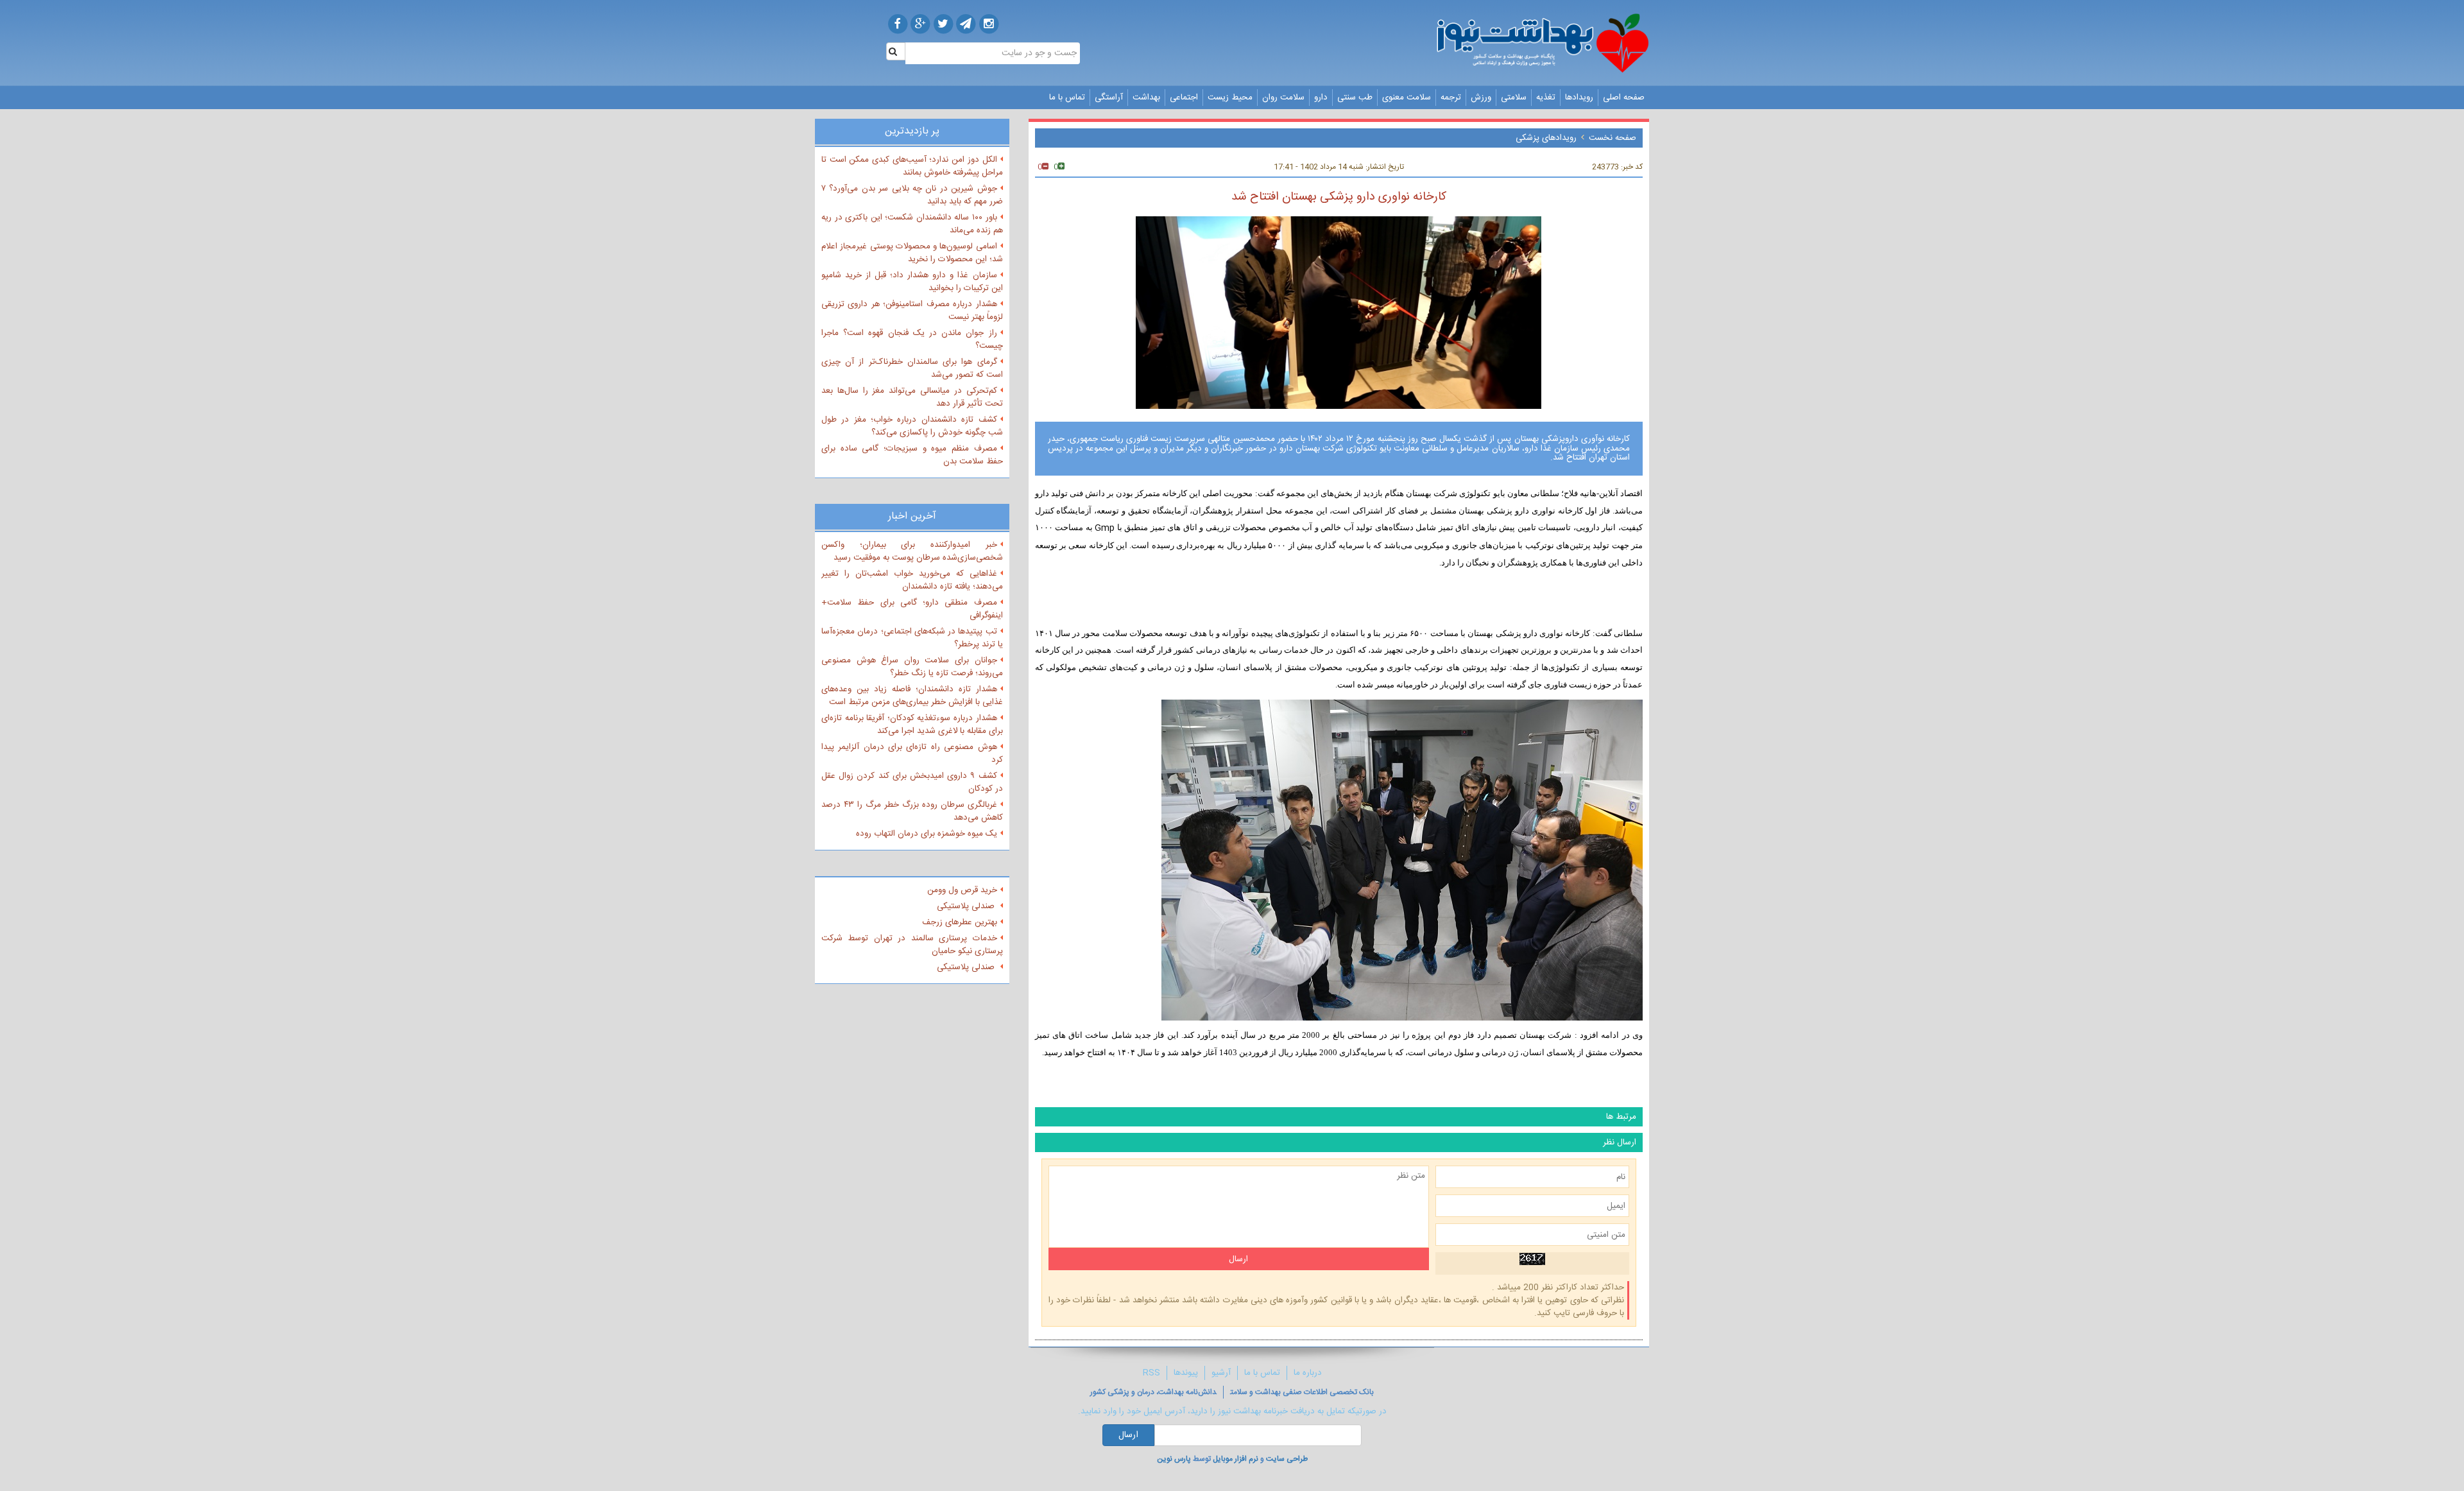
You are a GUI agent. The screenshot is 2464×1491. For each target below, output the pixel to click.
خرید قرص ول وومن (962, 890)
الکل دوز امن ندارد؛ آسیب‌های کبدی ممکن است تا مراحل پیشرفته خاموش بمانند (912, 166)
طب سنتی (1355, 98)
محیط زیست (1230, 98)
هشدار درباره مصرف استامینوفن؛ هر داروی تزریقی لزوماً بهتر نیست (912, 311)
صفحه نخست (1613, 138)
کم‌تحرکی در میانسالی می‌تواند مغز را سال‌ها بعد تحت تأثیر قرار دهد (912, 397)
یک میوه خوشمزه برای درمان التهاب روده (927, 834)
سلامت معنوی (1407, 98)
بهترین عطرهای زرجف (960, 922)
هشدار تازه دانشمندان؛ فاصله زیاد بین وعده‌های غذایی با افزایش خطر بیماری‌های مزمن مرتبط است (912, 696)
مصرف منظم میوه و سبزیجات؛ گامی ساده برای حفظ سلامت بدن (912, 455)
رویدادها (1579, 98)
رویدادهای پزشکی (1546, 138)
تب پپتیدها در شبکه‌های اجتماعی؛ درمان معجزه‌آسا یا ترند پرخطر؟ (912, 638)
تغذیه (1546, 98)
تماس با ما (1067, 98)
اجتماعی (1184, 98)
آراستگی (1109, 98)
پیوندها (1186, 1373)
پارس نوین (1174, 1459)
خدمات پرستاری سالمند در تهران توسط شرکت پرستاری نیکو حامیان (912, 945)
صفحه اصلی (1624, 98)
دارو (1321, 98)
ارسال (1128, 1435)
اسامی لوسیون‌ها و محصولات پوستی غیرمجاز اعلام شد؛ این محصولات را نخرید (912, 253)
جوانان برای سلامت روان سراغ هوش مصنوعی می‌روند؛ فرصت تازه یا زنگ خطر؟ (912, 667)
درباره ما (1308, 1373)
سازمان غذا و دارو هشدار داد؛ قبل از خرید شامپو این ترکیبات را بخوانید (912, 282)
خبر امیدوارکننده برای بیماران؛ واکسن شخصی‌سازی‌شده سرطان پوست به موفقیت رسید (912, 551)
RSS (1151, 1373)
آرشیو (1221, 1373)
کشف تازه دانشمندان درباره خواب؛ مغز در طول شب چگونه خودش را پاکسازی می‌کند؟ (912, 426)
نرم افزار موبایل (1236, 1459)
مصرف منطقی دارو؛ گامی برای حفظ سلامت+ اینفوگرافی (912, 609)
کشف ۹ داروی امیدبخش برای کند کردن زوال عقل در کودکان (912, 782)
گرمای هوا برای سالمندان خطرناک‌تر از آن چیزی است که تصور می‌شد (912, 368)
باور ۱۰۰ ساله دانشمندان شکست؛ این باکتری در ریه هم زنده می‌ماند (912, 224)
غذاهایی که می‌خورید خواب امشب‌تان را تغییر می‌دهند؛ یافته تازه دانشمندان (912, 580)
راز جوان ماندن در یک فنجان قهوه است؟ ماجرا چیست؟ (912, 340)
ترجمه (1451, 98)
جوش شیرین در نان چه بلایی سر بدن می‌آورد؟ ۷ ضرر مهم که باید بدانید (912, 195)
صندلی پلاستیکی (967, 906)
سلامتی (1514, 98)
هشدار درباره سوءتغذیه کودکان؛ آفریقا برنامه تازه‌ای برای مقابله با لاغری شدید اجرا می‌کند (912, 725)
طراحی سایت (1287, 1459)
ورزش (1481, 98)
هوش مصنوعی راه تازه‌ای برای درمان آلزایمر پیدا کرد (912, 754)
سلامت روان (1283, 98)
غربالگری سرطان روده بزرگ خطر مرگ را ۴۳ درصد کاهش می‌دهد (912, 811)
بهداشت (1146, 98)
